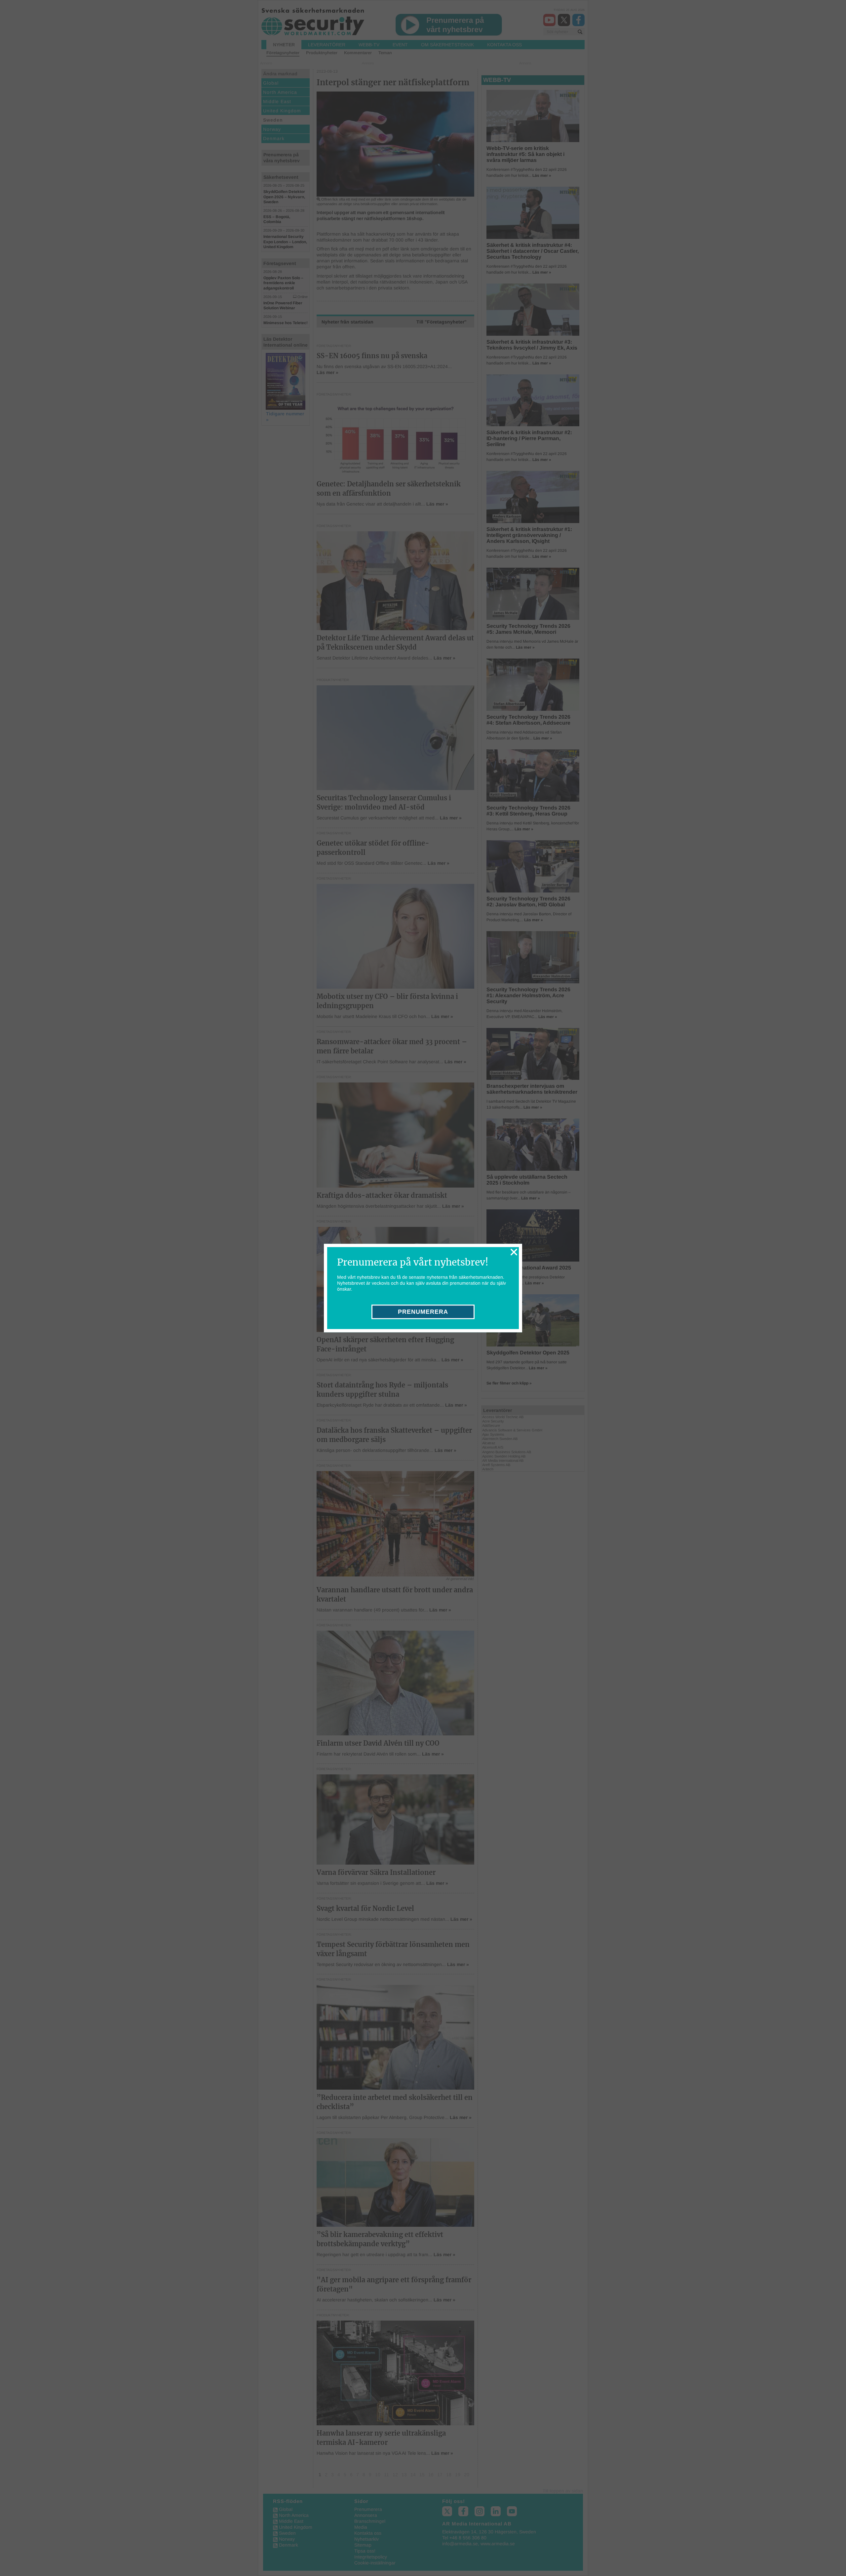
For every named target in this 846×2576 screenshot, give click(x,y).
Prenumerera (423, 1312)
